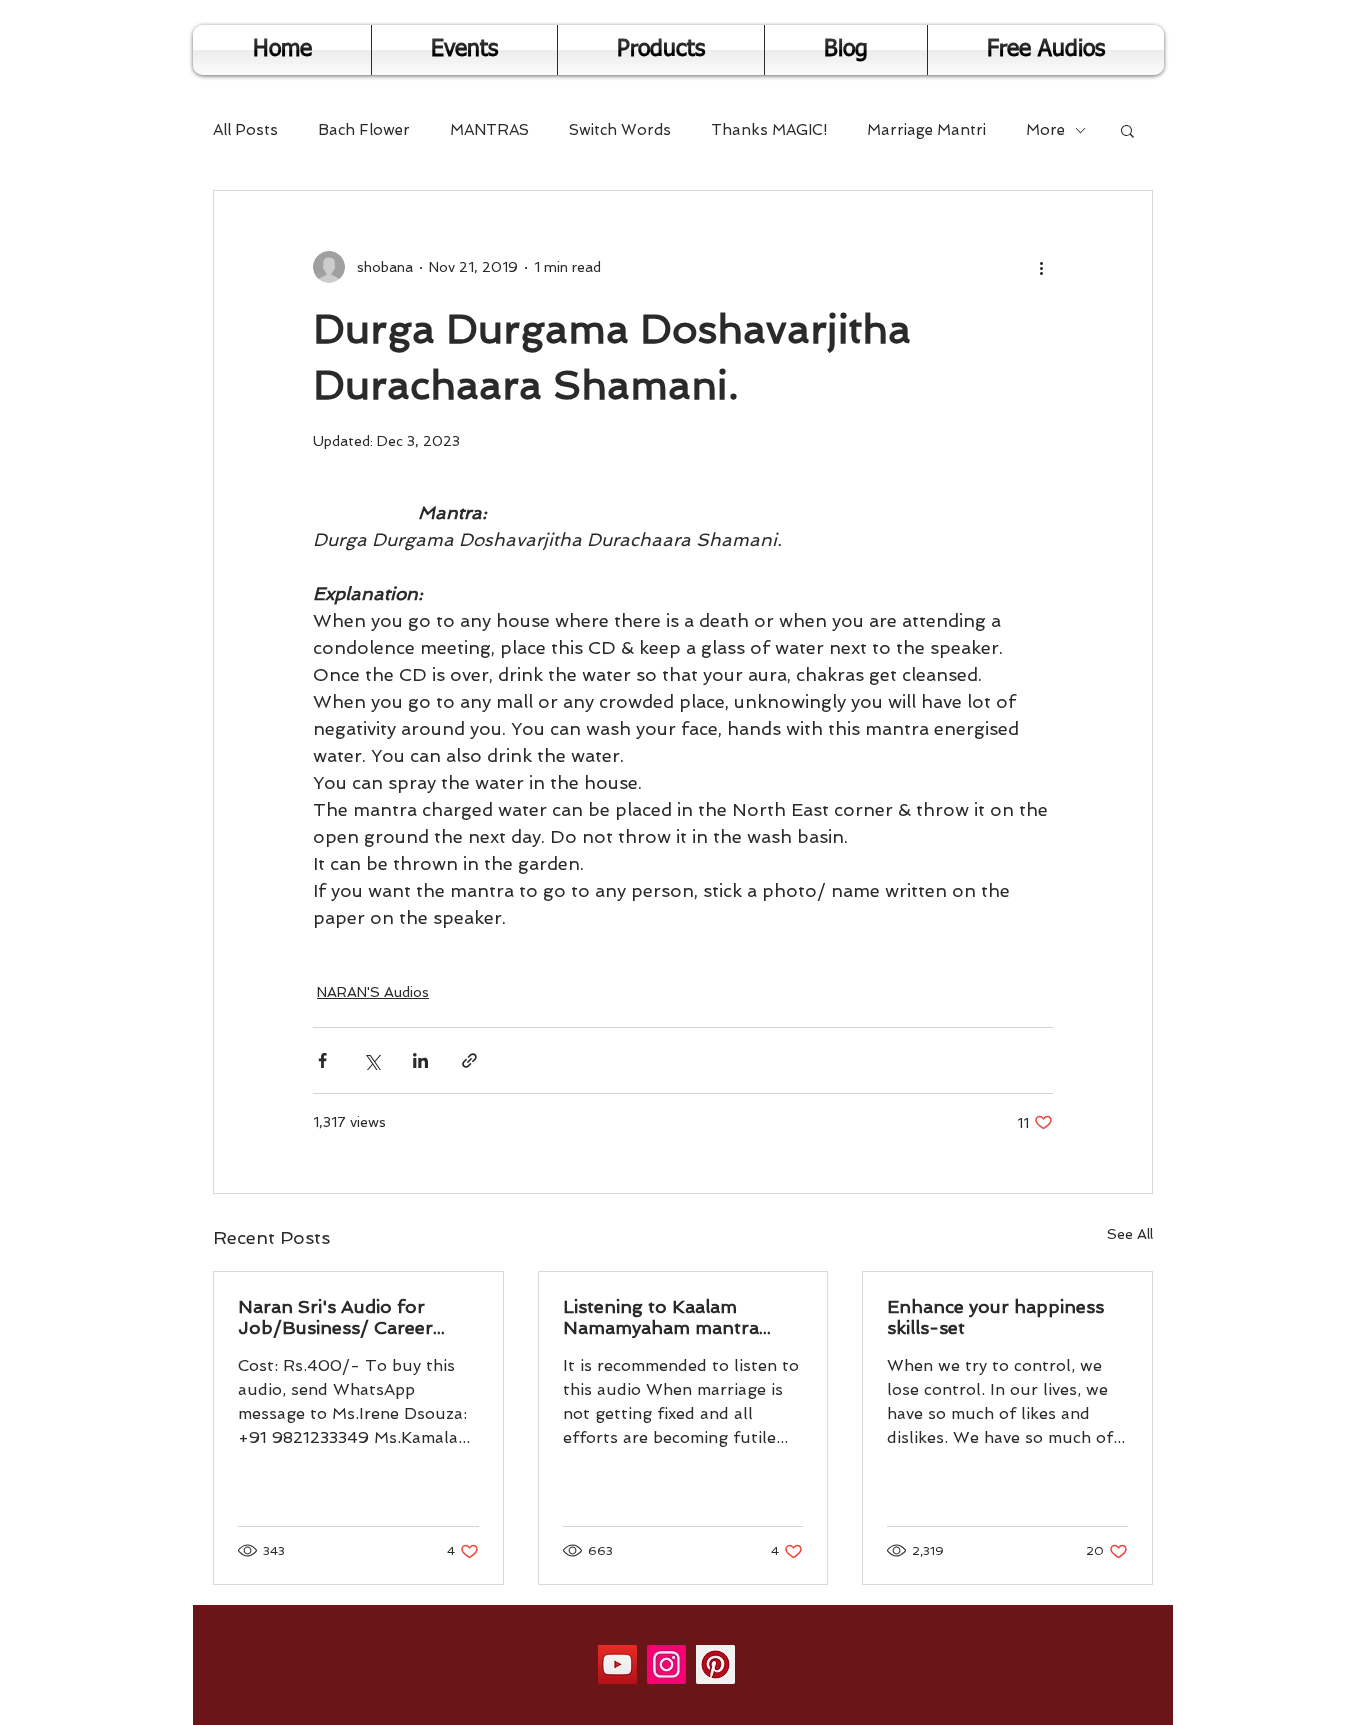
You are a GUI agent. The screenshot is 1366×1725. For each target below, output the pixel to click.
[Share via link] (469, 1060)
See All (1130, 1234)
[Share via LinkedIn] (420, 1060)
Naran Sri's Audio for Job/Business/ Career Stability (335, 1317)
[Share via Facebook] (322, 1060)
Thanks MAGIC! (769, 130)
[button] (1127, 130)
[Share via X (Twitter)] (371, 1060)
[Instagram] (666, 1664)
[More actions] (1041, 267)
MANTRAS (489, 130)
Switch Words (620, 130)
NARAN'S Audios (373, 992)
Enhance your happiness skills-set (995, 1317)
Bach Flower (364, 130)
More (1045, 130)
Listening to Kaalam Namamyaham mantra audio (661, 1317)
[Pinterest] (715, 1664)
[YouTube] (617, 1664)
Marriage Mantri (926, 130)
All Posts (245, 130)
